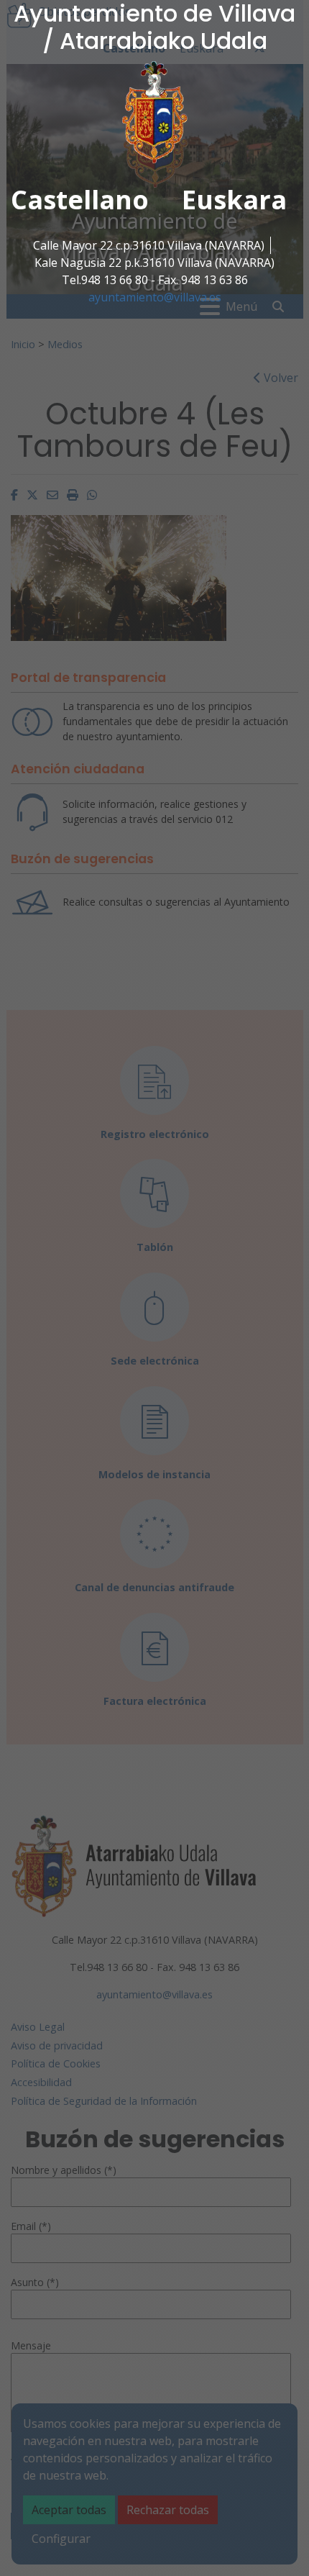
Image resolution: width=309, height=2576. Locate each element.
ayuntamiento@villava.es (155, 297)
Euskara (234, 200)
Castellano (80, 200)
